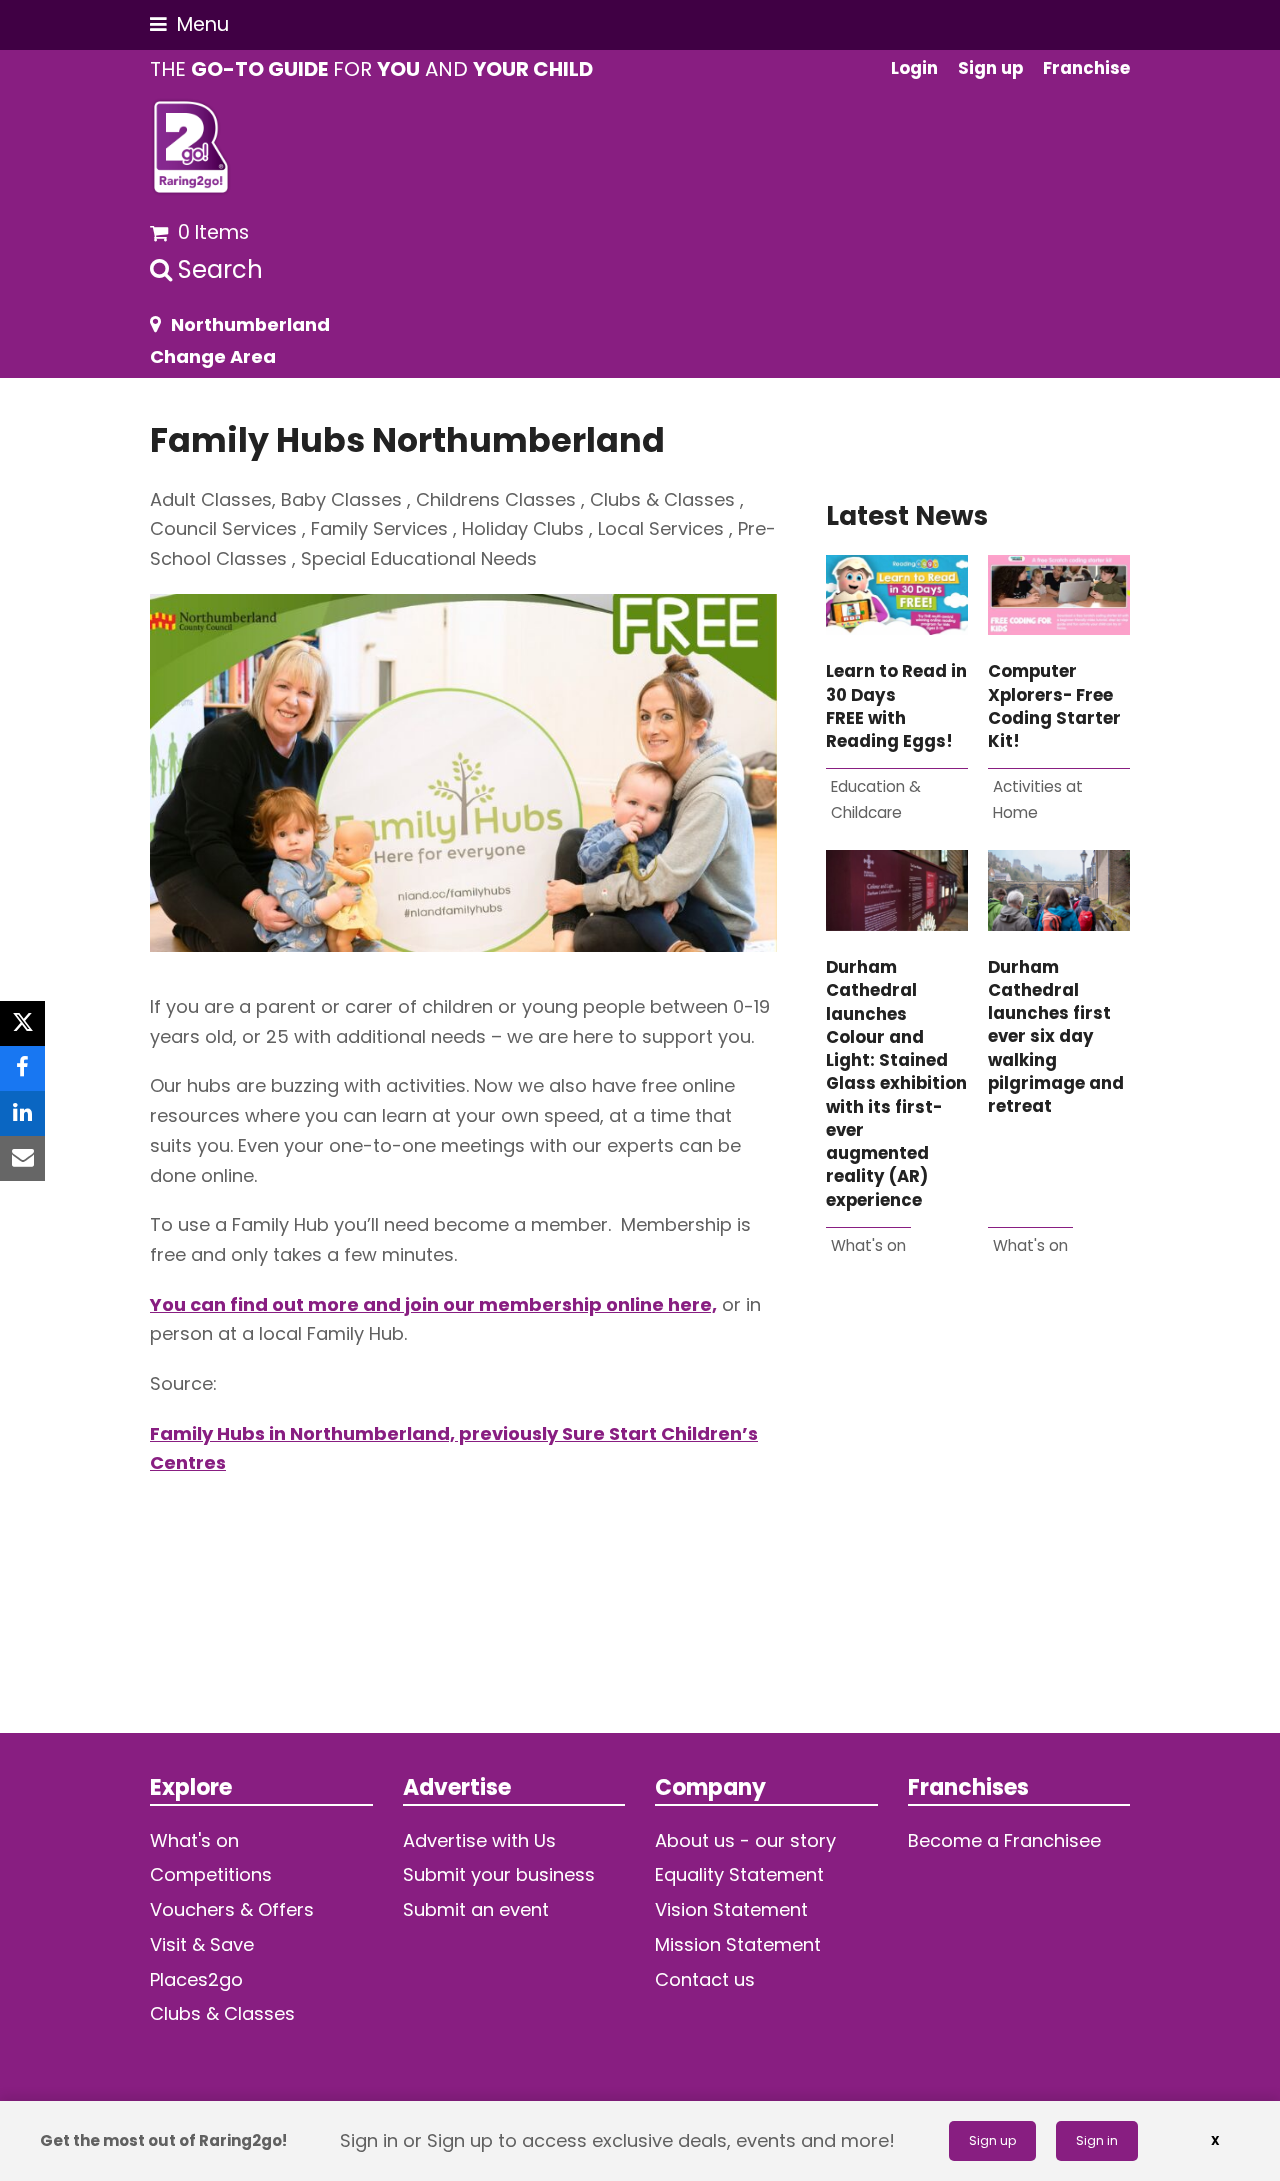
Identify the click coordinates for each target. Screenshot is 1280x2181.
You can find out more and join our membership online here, (433, 1304)
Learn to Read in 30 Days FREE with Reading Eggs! (896, 706)
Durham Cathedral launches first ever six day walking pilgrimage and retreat (1056, 1037)
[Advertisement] (978, 1528)
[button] (189, 24)
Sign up (992, 2140)
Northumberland (250, 324)
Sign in (1097, 2140)
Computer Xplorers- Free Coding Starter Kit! (1054, 706)
